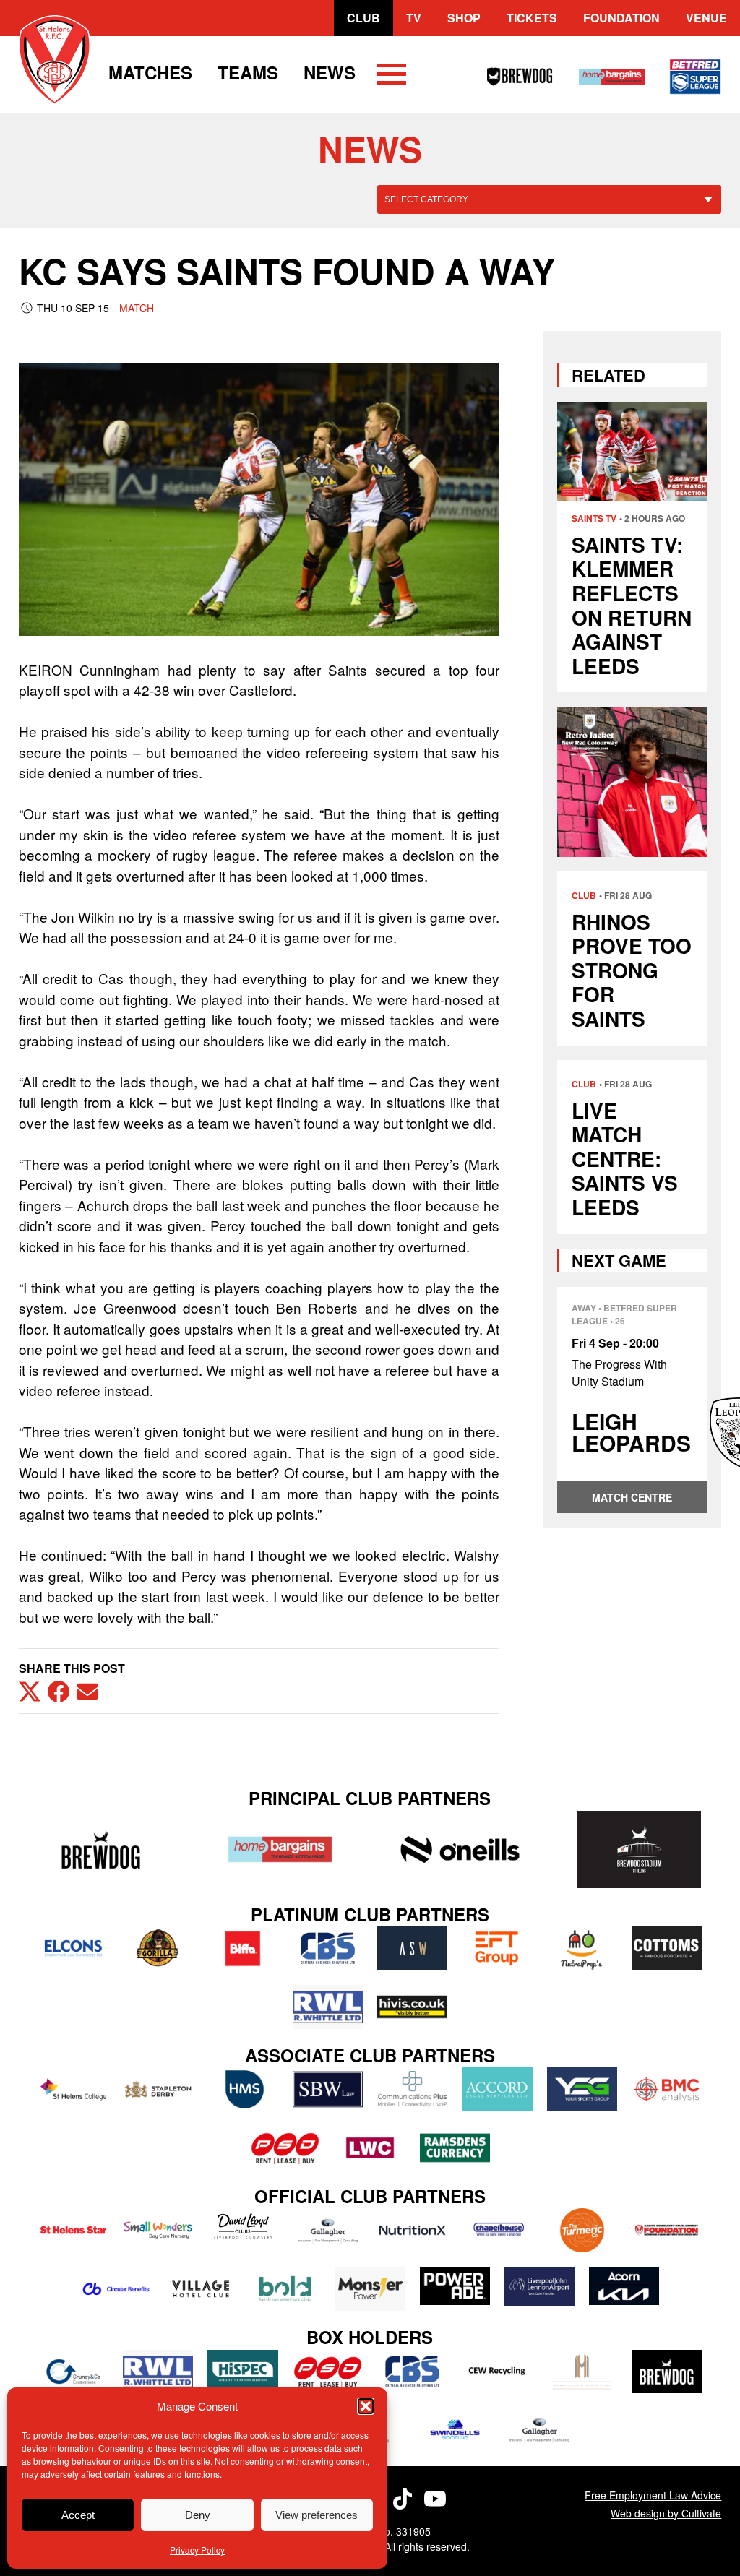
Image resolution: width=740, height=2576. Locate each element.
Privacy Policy (197, 2550)
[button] (366, 2406)
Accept (78, 2515)
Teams (248, 72)
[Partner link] (101, 1849)
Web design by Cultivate (666, 2513)
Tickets (532, 18)
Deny (198, 2515)
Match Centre (632, 1497)
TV (414, 18)
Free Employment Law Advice (653, 2495)
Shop (464, 18)
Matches (150, 72)
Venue (706, 18)
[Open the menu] (392, 77)
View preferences (317, 2515)
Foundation (621, 18)
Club (363, 18)
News (330, 72)
